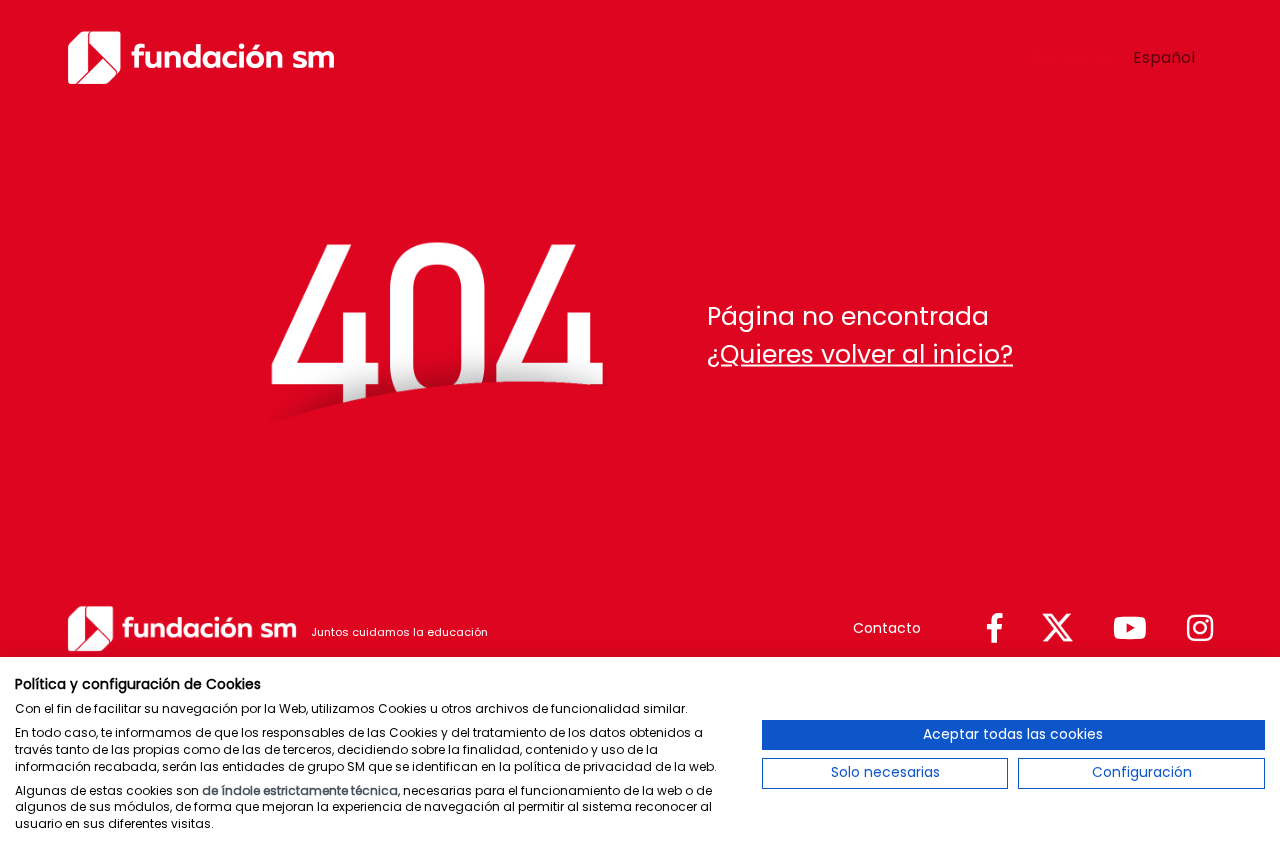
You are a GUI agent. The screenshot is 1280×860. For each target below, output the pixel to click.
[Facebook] (994, 629)
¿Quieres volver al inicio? (860, 353)
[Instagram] (1200, 629)
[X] (1057, 628)
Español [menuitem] (1164, 56)
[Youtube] (1130, 629)
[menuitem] (1073, 58)
